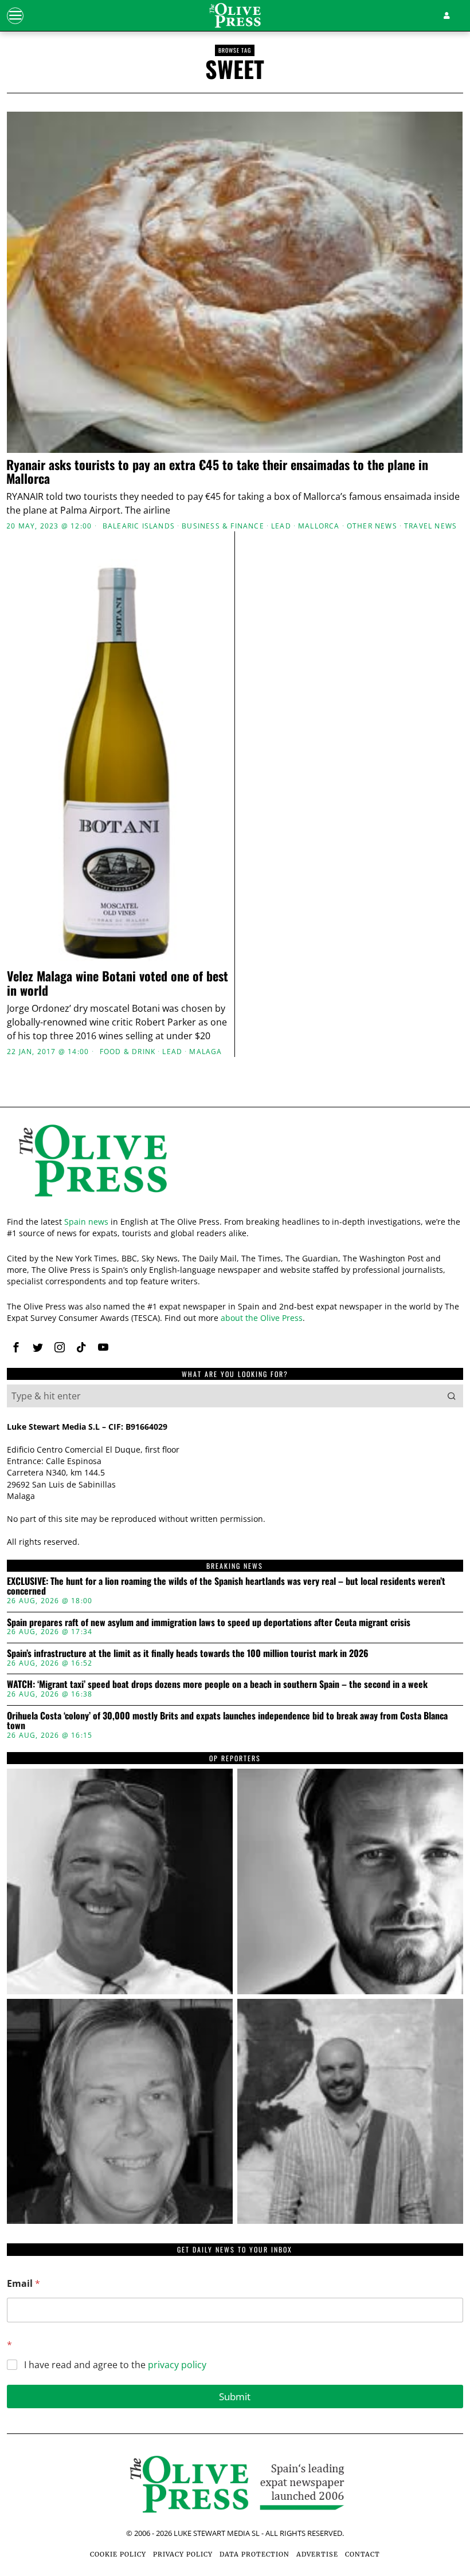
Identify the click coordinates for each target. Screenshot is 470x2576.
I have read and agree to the (115, 2365)
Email (23, 2284)
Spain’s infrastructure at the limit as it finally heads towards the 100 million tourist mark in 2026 (188, 1654)
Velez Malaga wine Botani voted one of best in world (117, 983)
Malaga (205, 1052)
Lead (281, 526)
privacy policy (177, 2365)
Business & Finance (223, 526)
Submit (235, 2396)
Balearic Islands (139, 526)
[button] (452, 1396)
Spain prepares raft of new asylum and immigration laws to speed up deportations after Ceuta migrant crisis (209, 1623)
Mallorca (319, 526)
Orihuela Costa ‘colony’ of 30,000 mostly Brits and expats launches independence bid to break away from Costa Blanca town (227, 1721)
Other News (372, 526)
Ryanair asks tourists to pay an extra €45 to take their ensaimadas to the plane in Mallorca (217, 471)
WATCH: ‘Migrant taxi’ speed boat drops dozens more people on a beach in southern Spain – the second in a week (217, 1685)
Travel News (430, 526)
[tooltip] (16, 1347)
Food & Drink (128, 1052)
